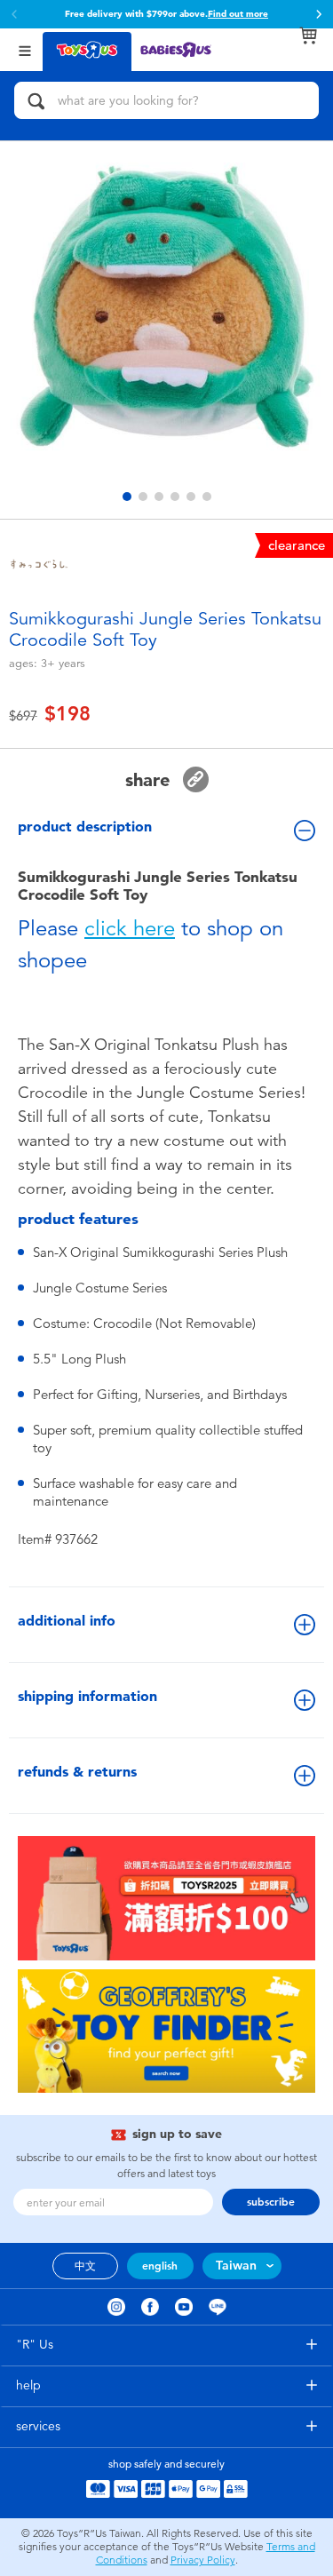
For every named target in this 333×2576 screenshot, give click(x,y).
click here (130, 928)
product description (85, 827)
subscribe (271, 2202)
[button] (14, 14)
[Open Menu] (25, 49)
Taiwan (236, 2266)
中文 (85, 2266)
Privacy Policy (203, 2560)
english (160, 2266)
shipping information (87, 1696)
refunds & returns (77, 1772)
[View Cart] (308, 36)
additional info (67, 1621)
